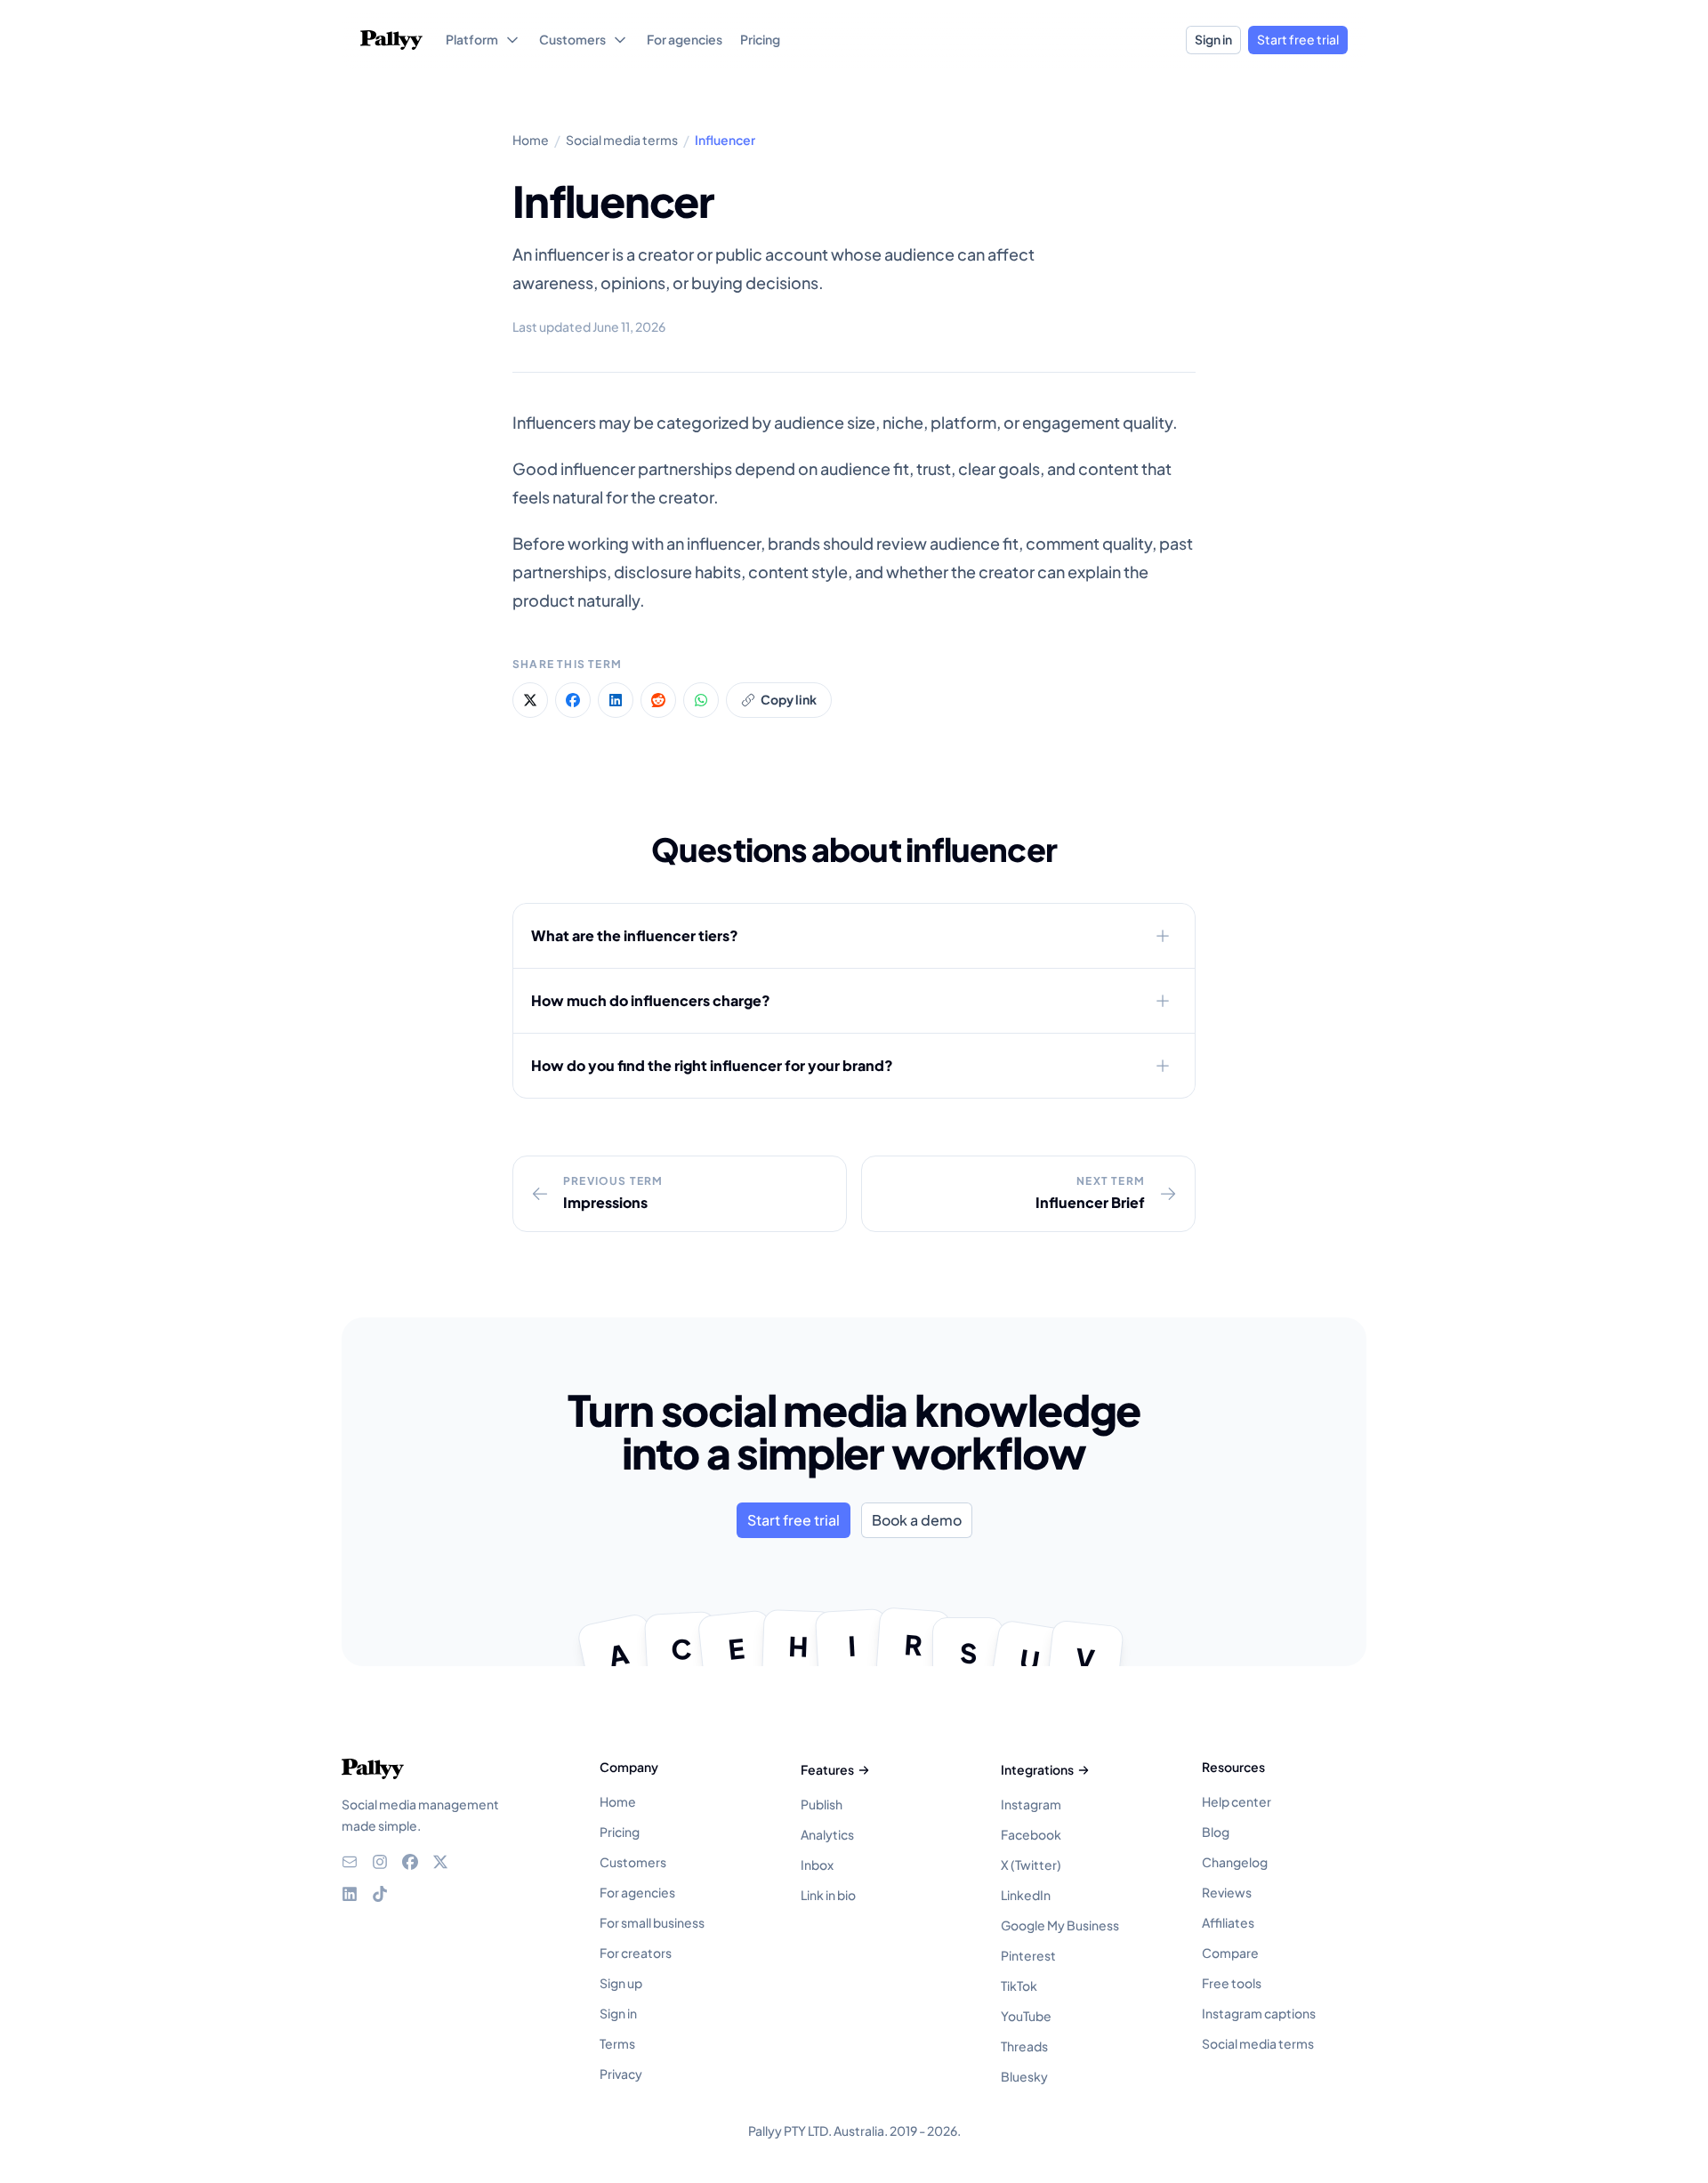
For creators (636, 1953)
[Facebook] (410, 1862)
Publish (822, 1804)
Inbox (817, 1865)
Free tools (1232, 1983)
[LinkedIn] (350, 1894)
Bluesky (1024, 2076)
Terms (617, 2043)
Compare (1230, 1953)
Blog (1216, 1832)
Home (618, 1801)
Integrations (1037, 1769)
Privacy (621, 2074)
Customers (633, 1862)
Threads (1024, 2046)
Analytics (827, 1834)
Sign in (1213, 39)
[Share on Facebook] (573, 700)
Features (827, 1769)
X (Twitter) (1031, 1865)
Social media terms (1258, 2043)
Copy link (789, 699)
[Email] (350, 1862)
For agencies (637, 1892)
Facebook (1031, 1834)
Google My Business (1060, 1925)
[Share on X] (530, 700)
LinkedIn (1026, 1895)
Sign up (621, 1983)
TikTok (1019, 1986)
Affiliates (1228, 1922)
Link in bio (828, 1895)
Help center (1237, 1801)
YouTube (1026, 2016)
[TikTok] (380, 1894)
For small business (652, 1922)
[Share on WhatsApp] (701, 700)
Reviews (1227, 1892)
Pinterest (1028, 1955)
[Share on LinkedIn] (616, 700)
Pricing (620, 1832)
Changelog (1235, 1862)
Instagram (1031, 1804)
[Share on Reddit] (658, 700)
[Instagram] (380, 1862)
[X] (440, 1862)
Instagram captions (1259, 2013)
